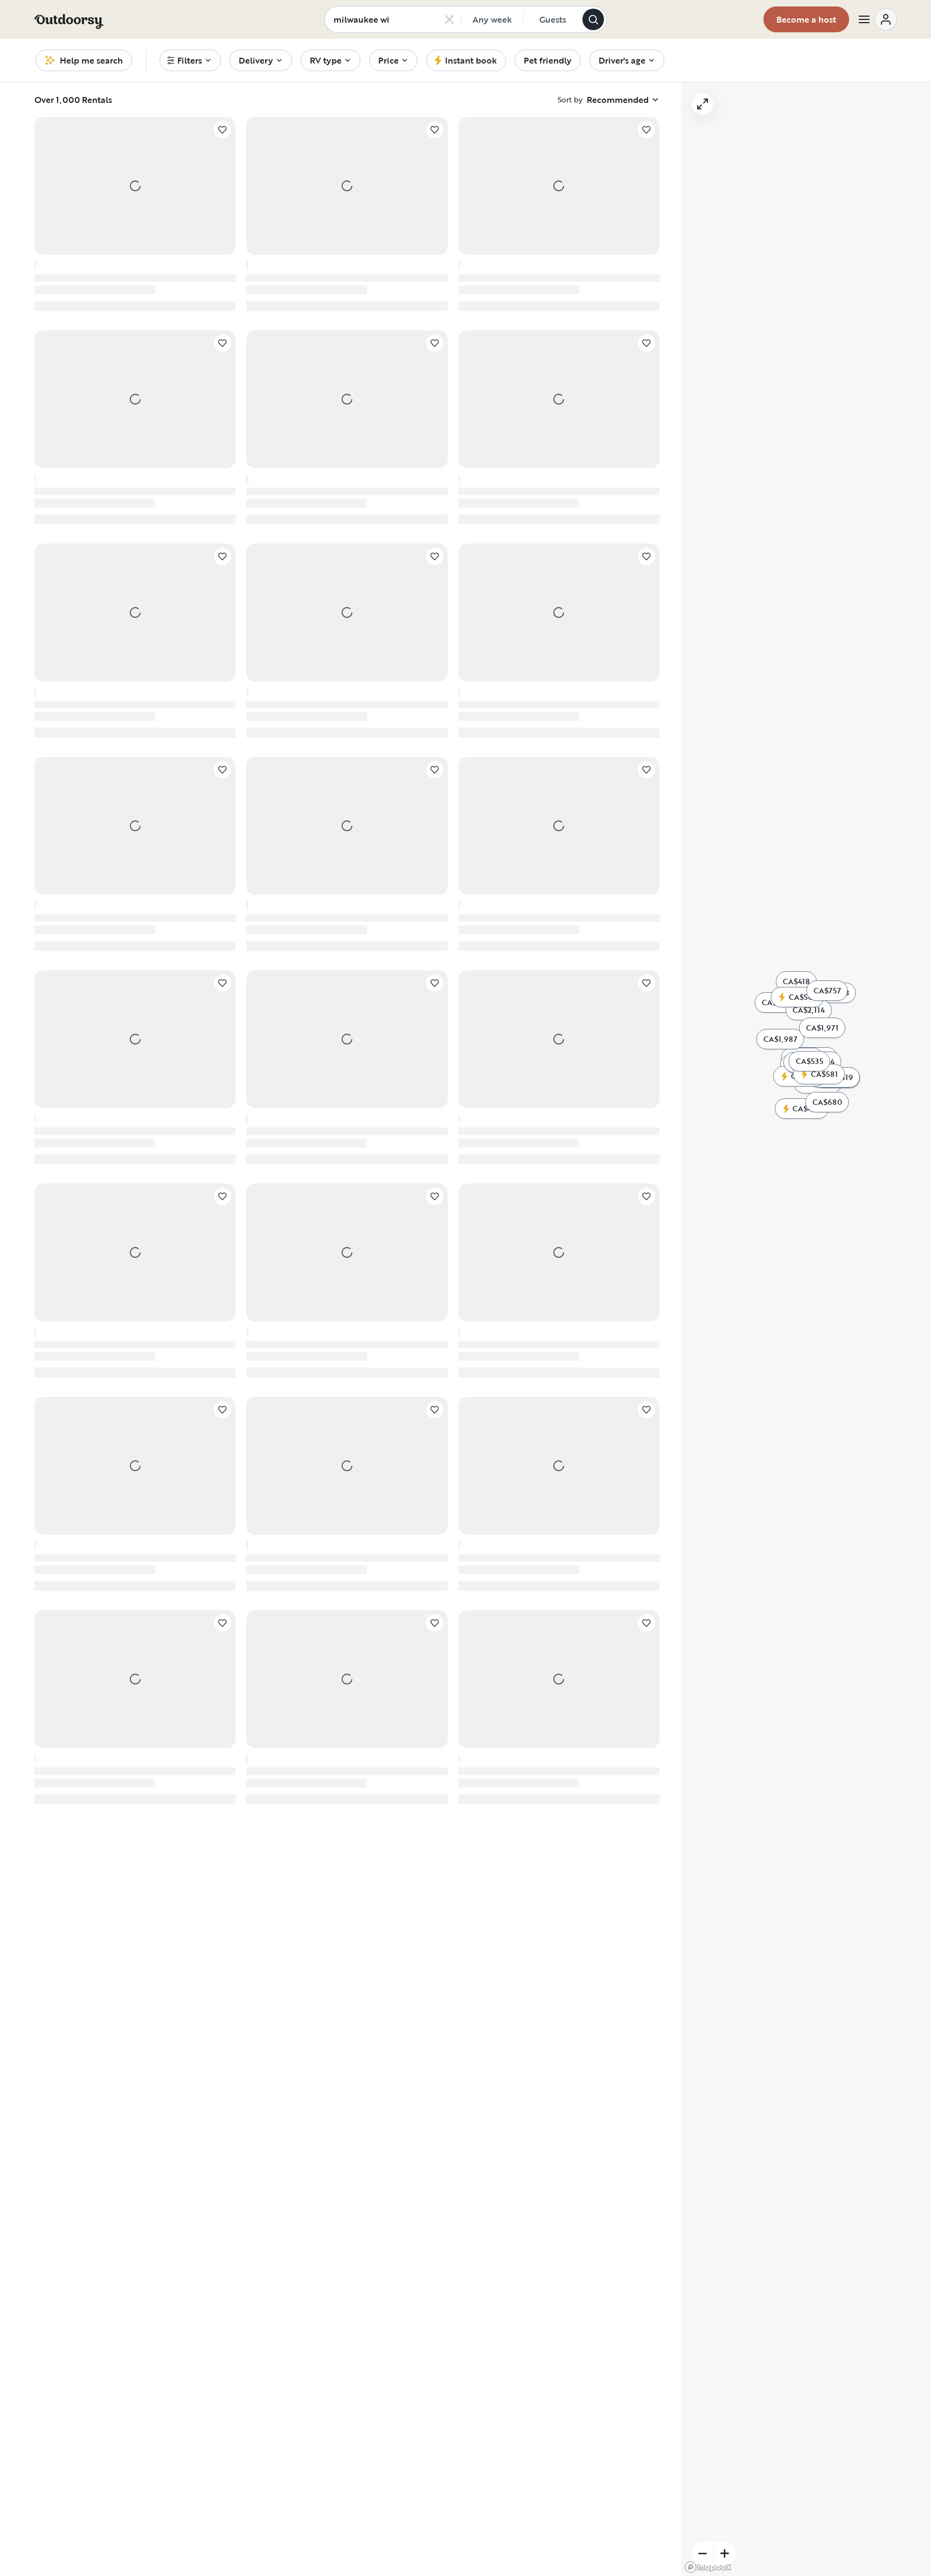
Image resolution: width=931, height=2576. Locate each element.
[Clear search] (449, 19)
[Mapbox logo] (708, 2567)
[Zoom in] (725, 2553)
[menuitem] (190, 60)
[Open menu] (877, 19)
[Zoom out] (703, 2553)
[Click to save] (223, 130)
